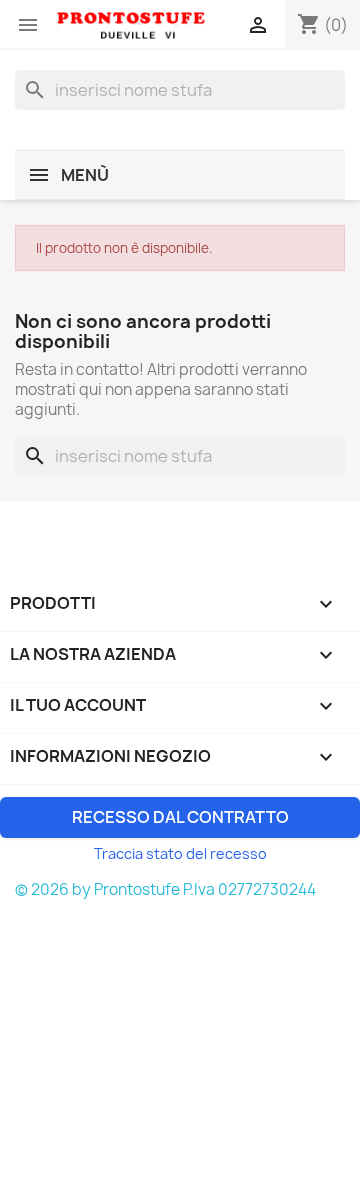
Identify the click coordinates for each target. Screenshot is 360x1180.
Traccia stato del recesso (180, 853)
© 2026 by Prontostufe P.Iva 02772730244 (165, 889)
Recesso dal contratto (180, 817)
